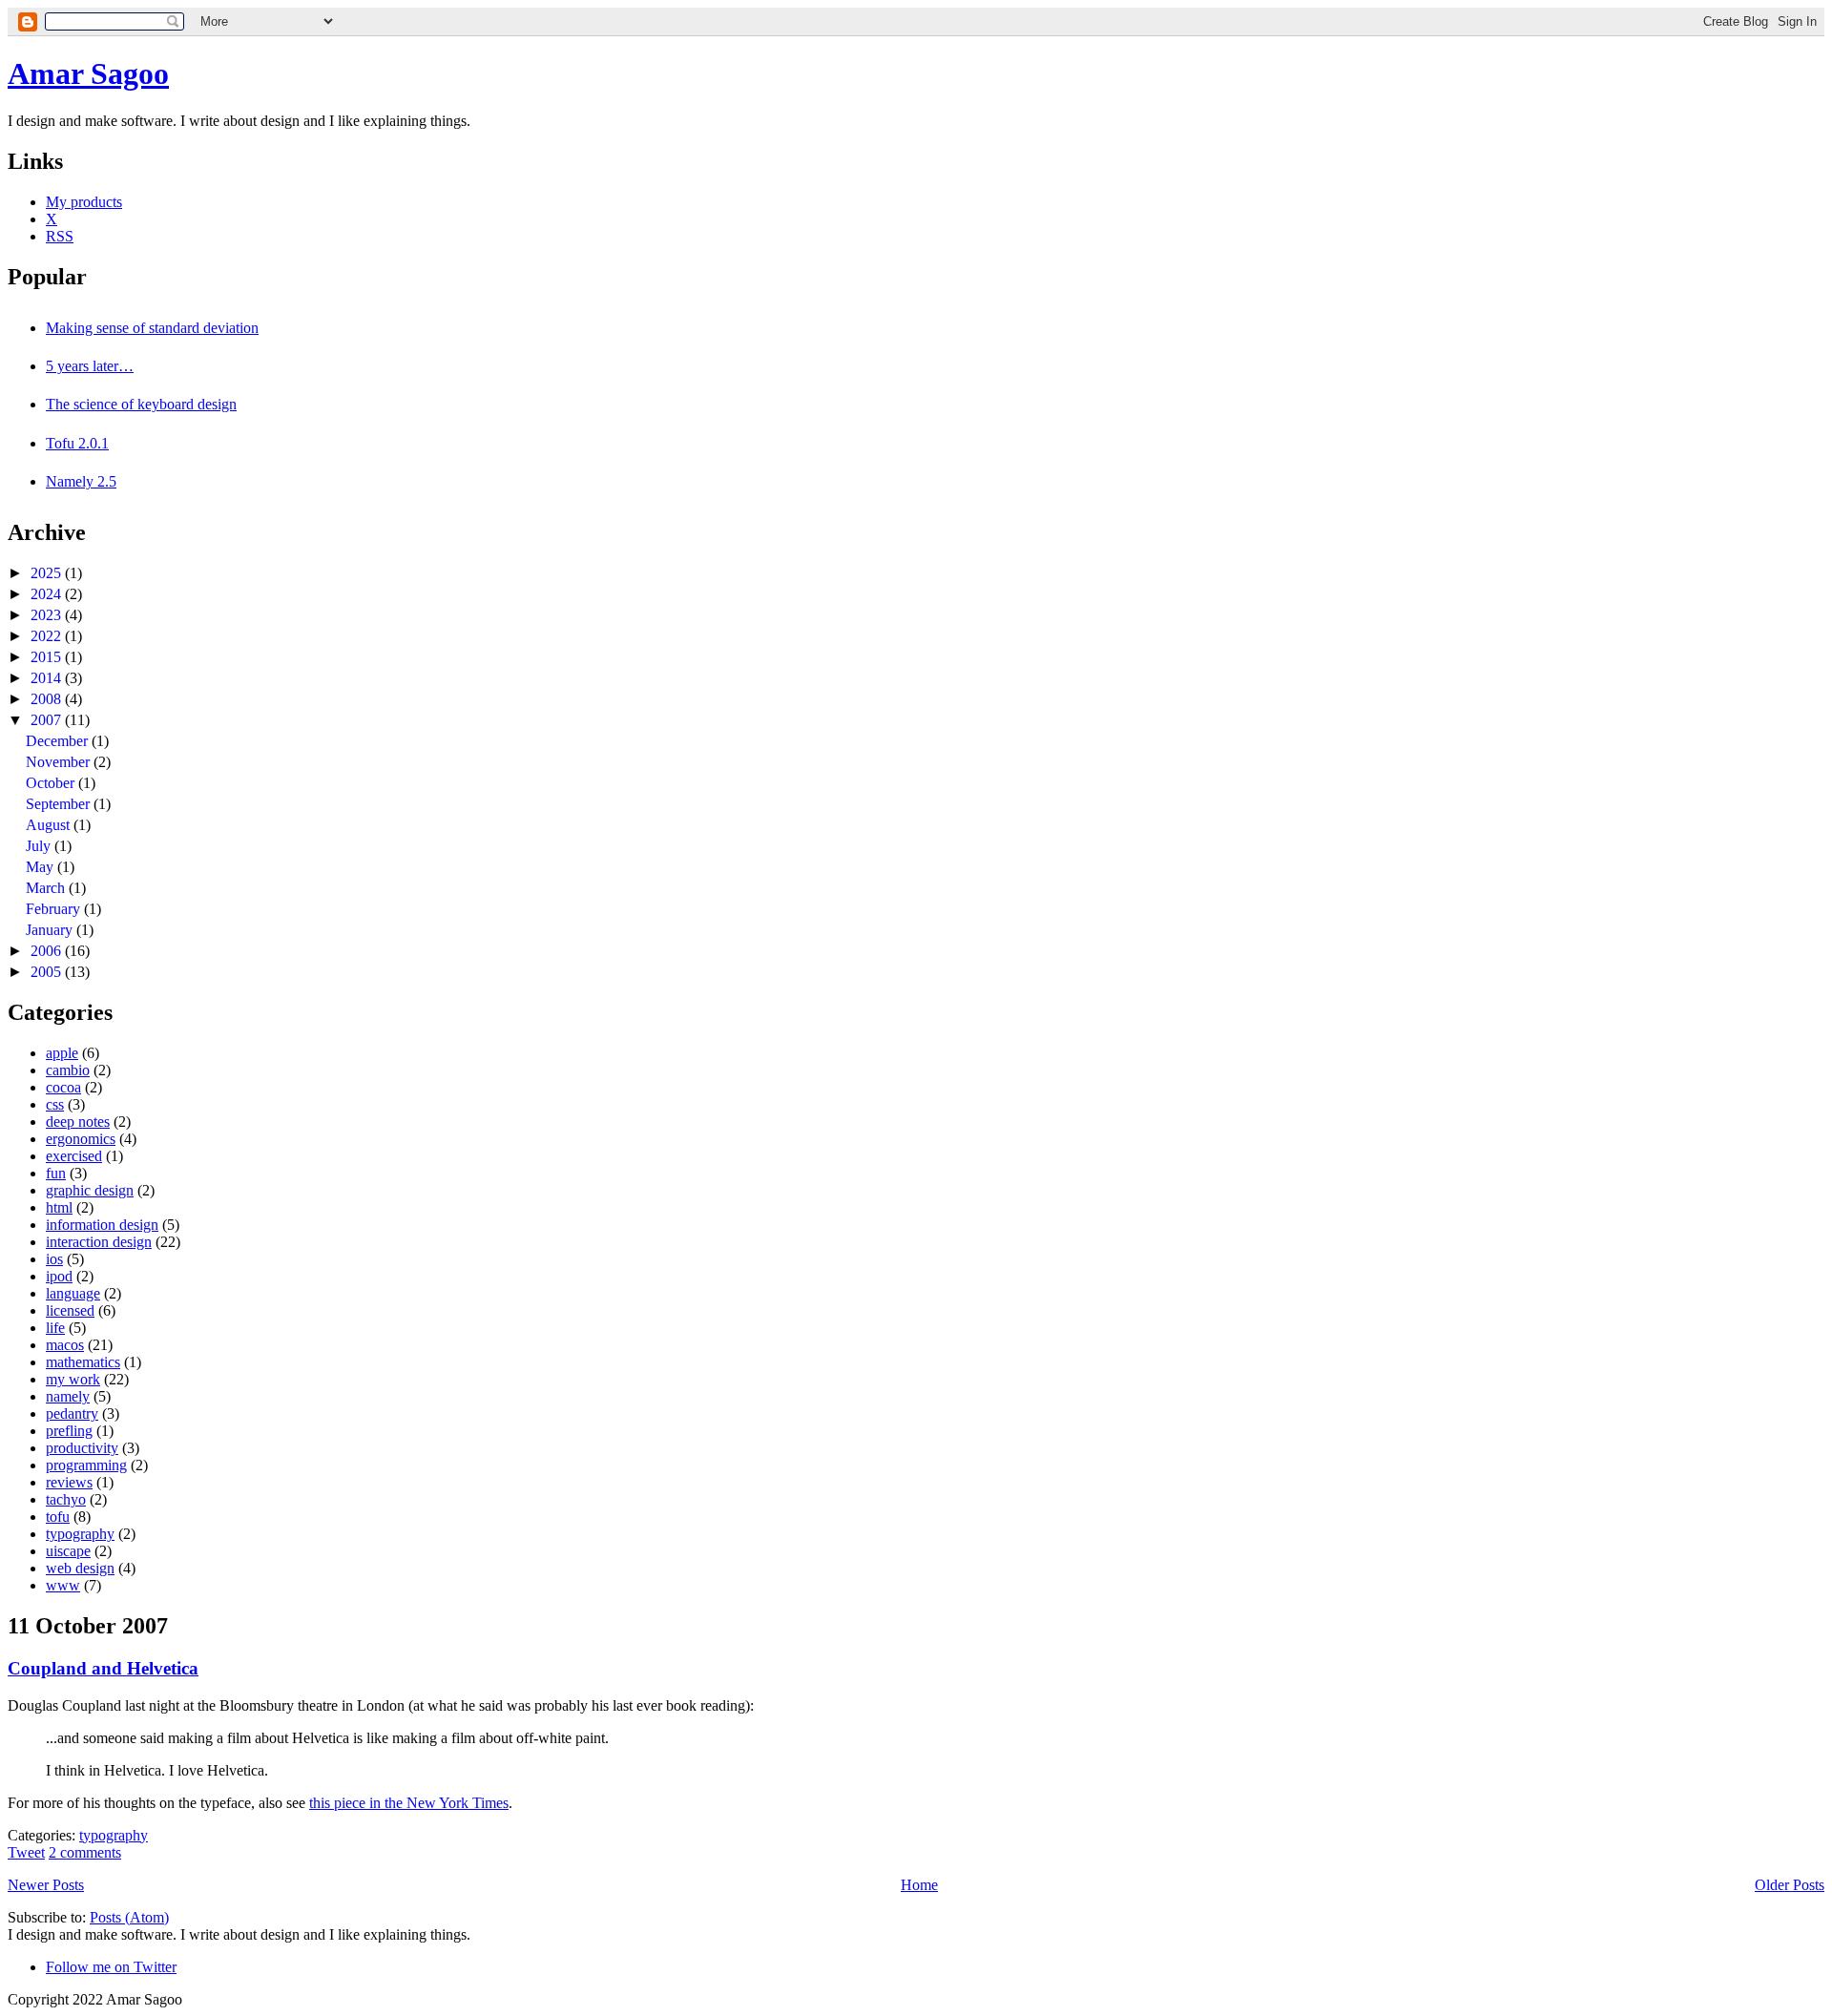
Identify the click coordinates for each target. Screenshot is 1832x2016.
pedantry (72, 1413)
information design (102, 1225)
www (63, 1585)
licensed (70, 1310)
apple (62, 1053)
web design (80, 1568)
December (59, 741)
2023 (48, 615)
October (52, 783)
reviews (69, 1482)
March (47, 888)
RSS (60, 236)
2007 (48, 720)
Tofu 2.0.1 (77, 443)
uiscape (68, 1551)
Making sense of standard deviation (152, 328)
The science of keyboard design (141, 404)
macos (65, 1345)
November (60, 762)
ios (54, 1259)
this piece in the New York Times (409, 1803)
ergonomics (81, 1139)
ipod (59, 1276)
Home (919, 1885)
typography (80, 1534)
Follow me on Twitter (111, 1967)
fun (56, 1173)
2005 (48, 972)
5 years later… (90, 366)
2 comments (85, 1852)
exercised (74, 1156)
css (55, 1104)
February (55, 909)
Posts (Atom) (129, 1917)
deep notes (78, 1122)
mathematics (83, 1362)
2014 (48, 678)
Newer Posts (46, 1885)
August (50, 825)
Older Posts (1790, 1885)
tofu (58, 1517)
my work (73, 1379)
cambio (68, 1070)
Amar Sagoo (88, 73)
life (55, 1328)
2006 (48, 951)
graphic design (90, 1190)
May (42, 867)
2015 (48, 657)
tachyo (66, 1499)
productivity (82, 1448)
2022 (48, 636)
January (51, 930)
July (40, 846)
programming (86, 1465)
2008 (48, 699)
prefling (69, 1431)
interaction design (99, 1242)
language (73, 1293)
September (60, 804)
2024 (48, 594)
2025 (48, 573)
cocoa (63, 1087)
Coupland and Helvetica (103, 1668)
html (59, 1207)
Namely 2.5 (81, 481)
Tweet (26, 1852)
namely (68, 1396)
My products (84, 202)
